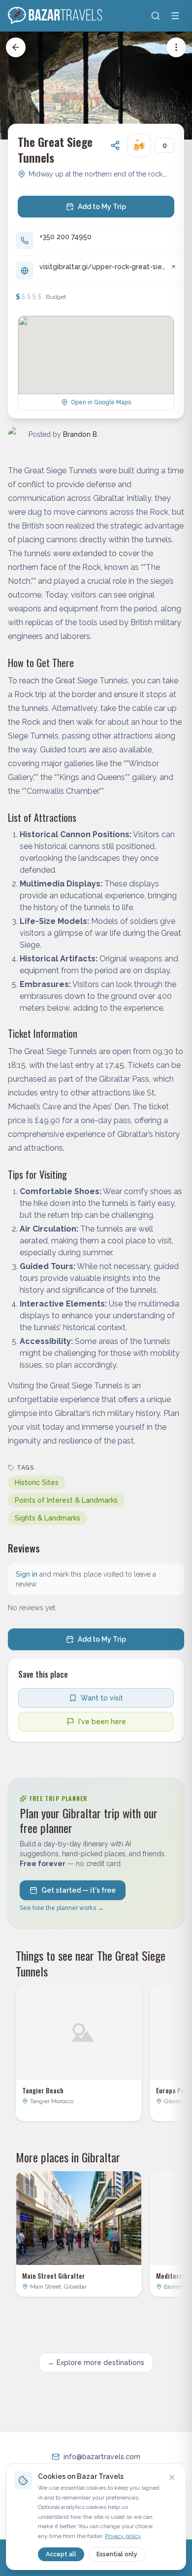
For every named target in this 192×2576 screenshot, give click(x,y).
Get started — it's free (79, 1890)
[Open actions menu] (176, 47)
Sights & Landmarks (48, 1518)
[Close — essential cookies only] (172, 2477)
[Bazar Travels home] (56, 16)
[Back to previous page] (16, 47)
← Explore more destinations (96, 2363)
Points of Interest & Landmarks (66, 1500)
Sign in (27, 1574)
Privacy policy (123, 2536)
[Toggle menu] (175, 16)
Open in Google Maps (101, 402)
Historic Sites (37, 1482)
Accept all (61, 2554)
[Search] (156, 16)
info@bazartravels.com (102, 2457)
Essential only (117, 2554)
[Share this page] (115, 145)
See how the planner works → (62, 1908)
